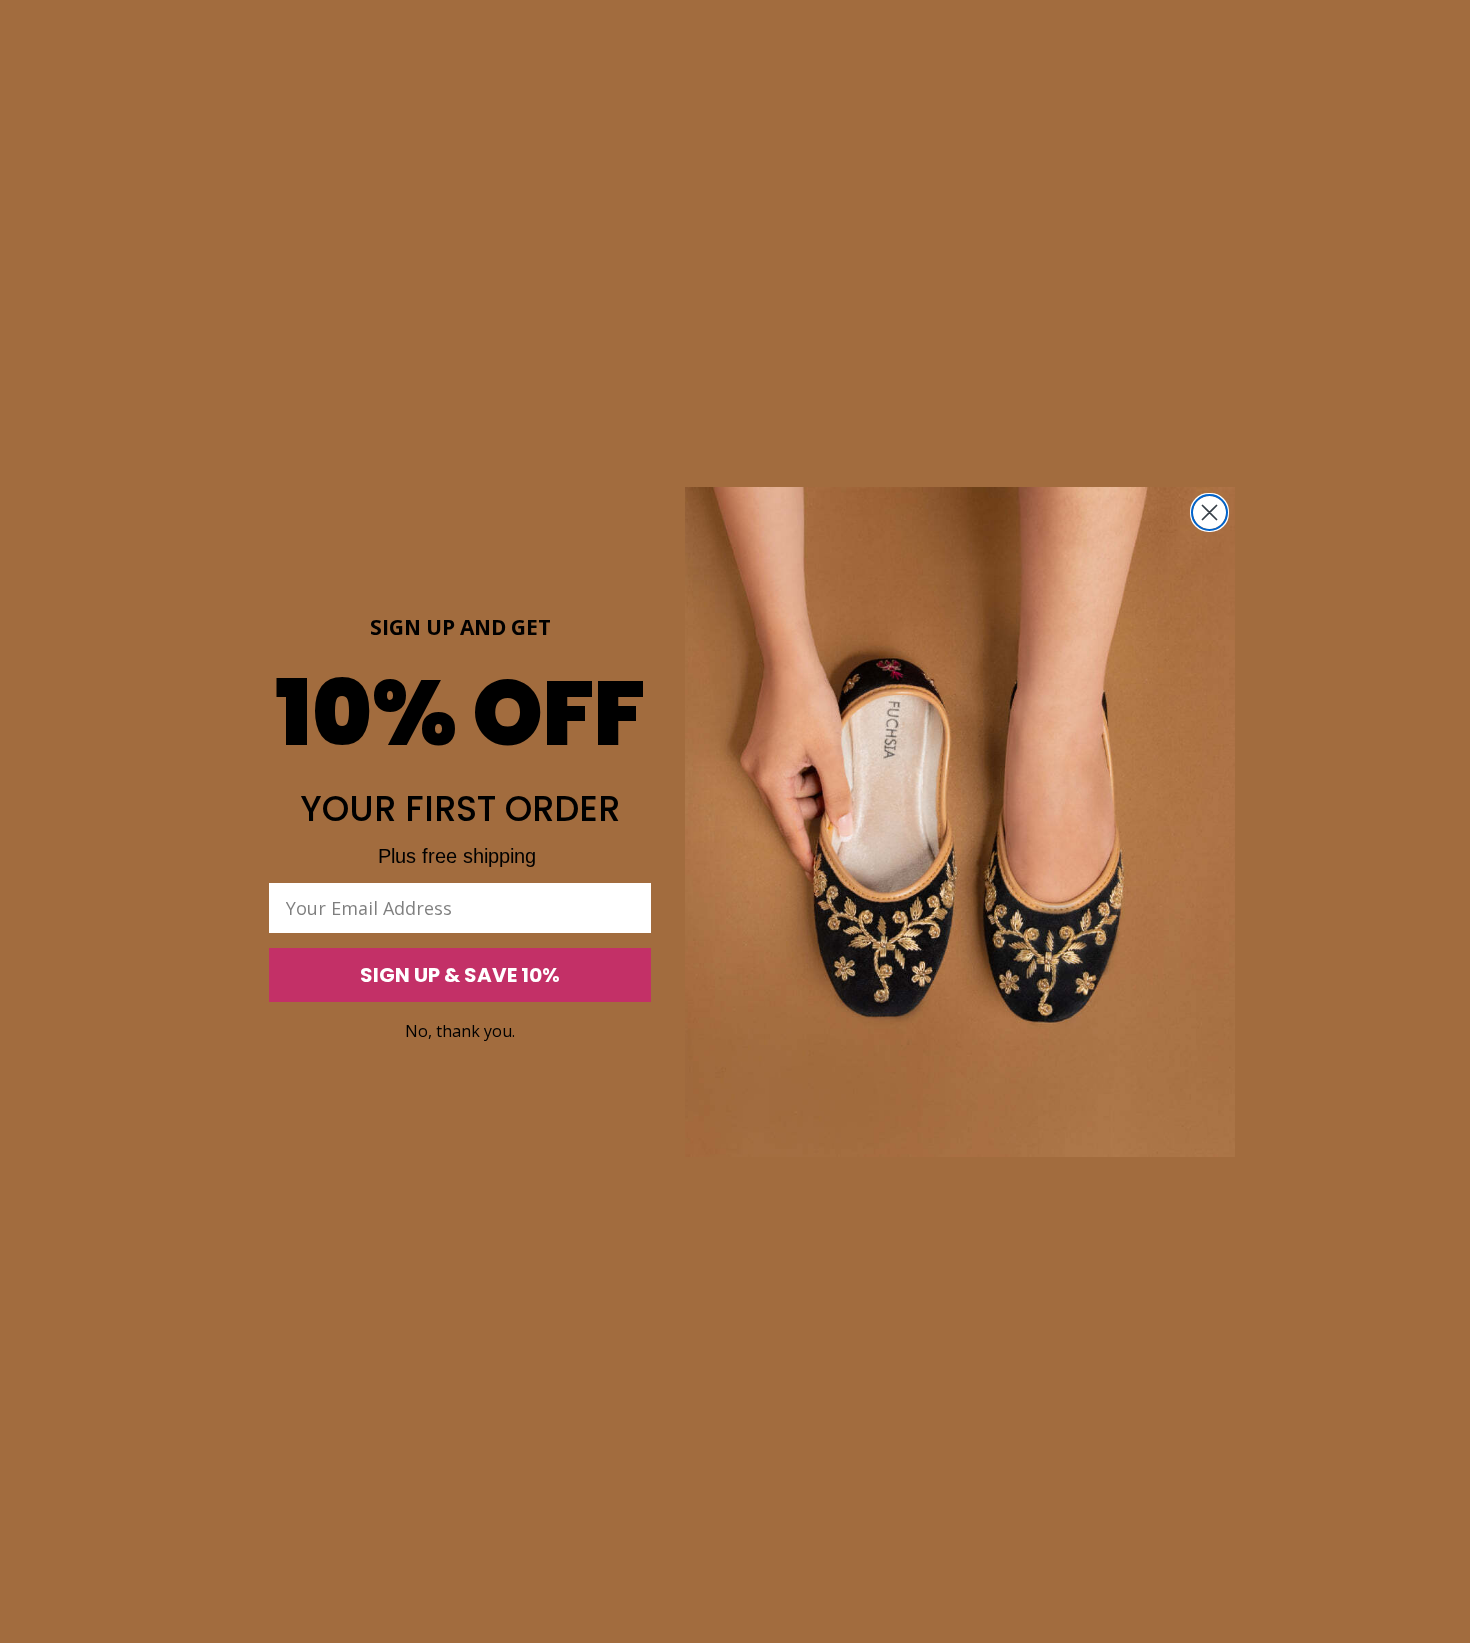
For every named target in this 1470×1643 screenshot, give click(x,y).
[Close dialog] (1209, 512)
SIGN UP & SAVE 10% (460, 975)
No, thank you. (460, 1031)
